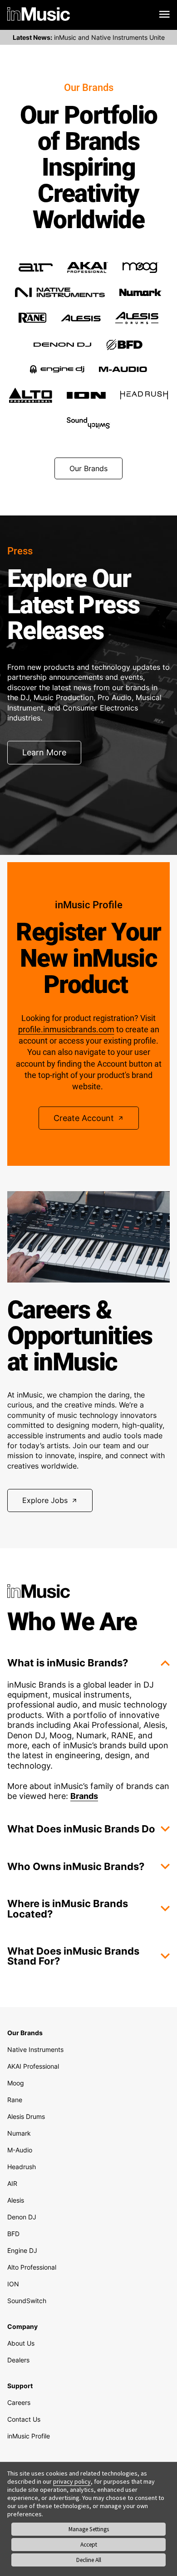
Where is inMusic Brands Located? (68, 1908)
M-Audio (20, 2150)
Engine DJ (22, 2250)
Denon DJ (22, 2217)
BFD (13, 2234)
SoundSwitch (27, 2301)
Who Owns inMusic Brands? (76, 1866)
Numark (19, 2133)
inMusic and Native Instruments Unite (89, 37)
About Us (21, 2343)
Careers (19, 2402)
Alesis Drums (26, 2116)
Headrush (22, 2167)
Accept (89, 2545)
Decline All (89, 2560)
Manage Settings (89, 2529)
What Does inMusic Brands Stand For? (73, 1956)
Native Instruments (35, 2049)
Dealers (18, 2360)
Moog (16, 2083)
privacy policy (72, 2481)
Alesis (16, 2200)
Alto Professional (32, 2267)
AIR (12, 2183)
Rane (15, 2100)
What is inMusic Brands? (68, 1663)
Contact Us (24, 2419)
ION (13, 2284)
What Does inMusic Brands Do (81, 1829)
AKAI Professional (33, 2066)
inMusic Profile (29, 2436)
